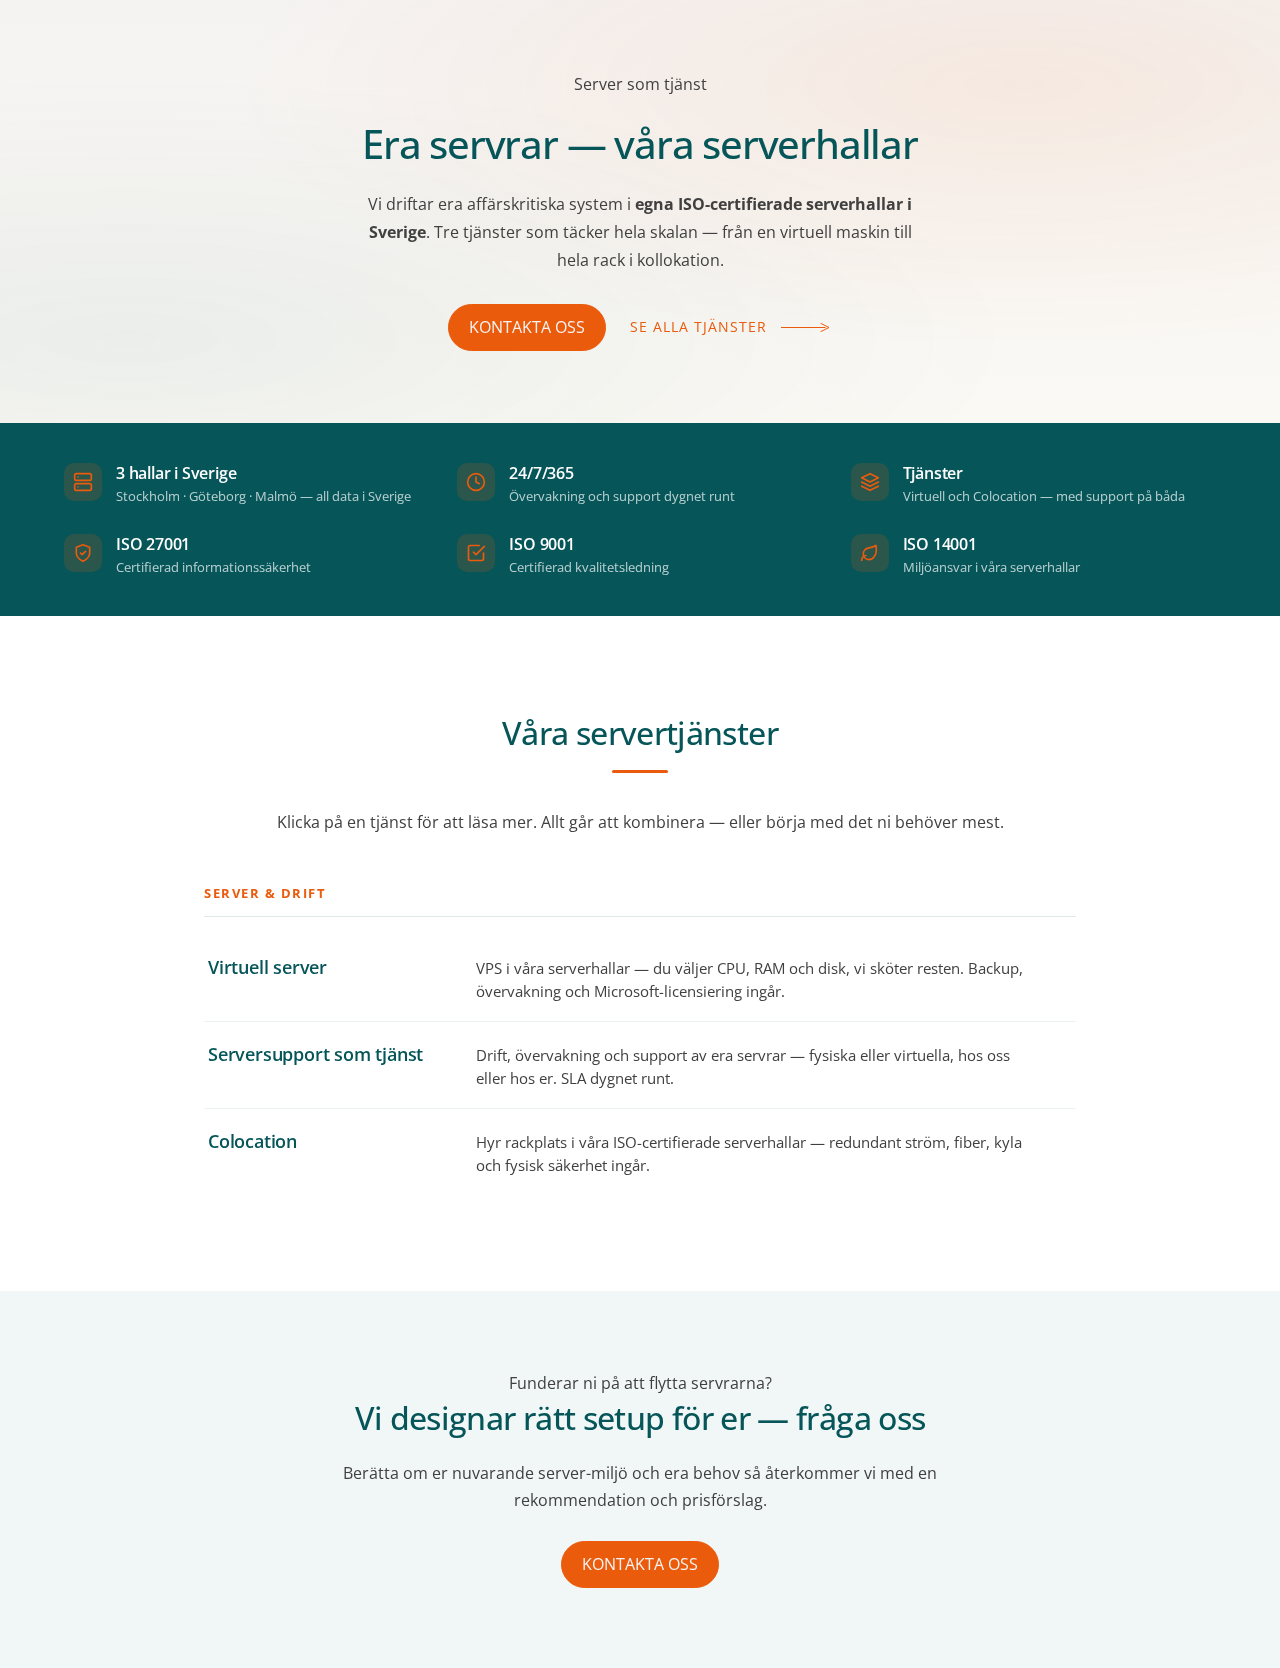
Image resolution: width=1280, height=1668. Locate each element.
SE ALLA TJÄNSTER (698, 326)
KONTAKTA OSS (527, 327)
